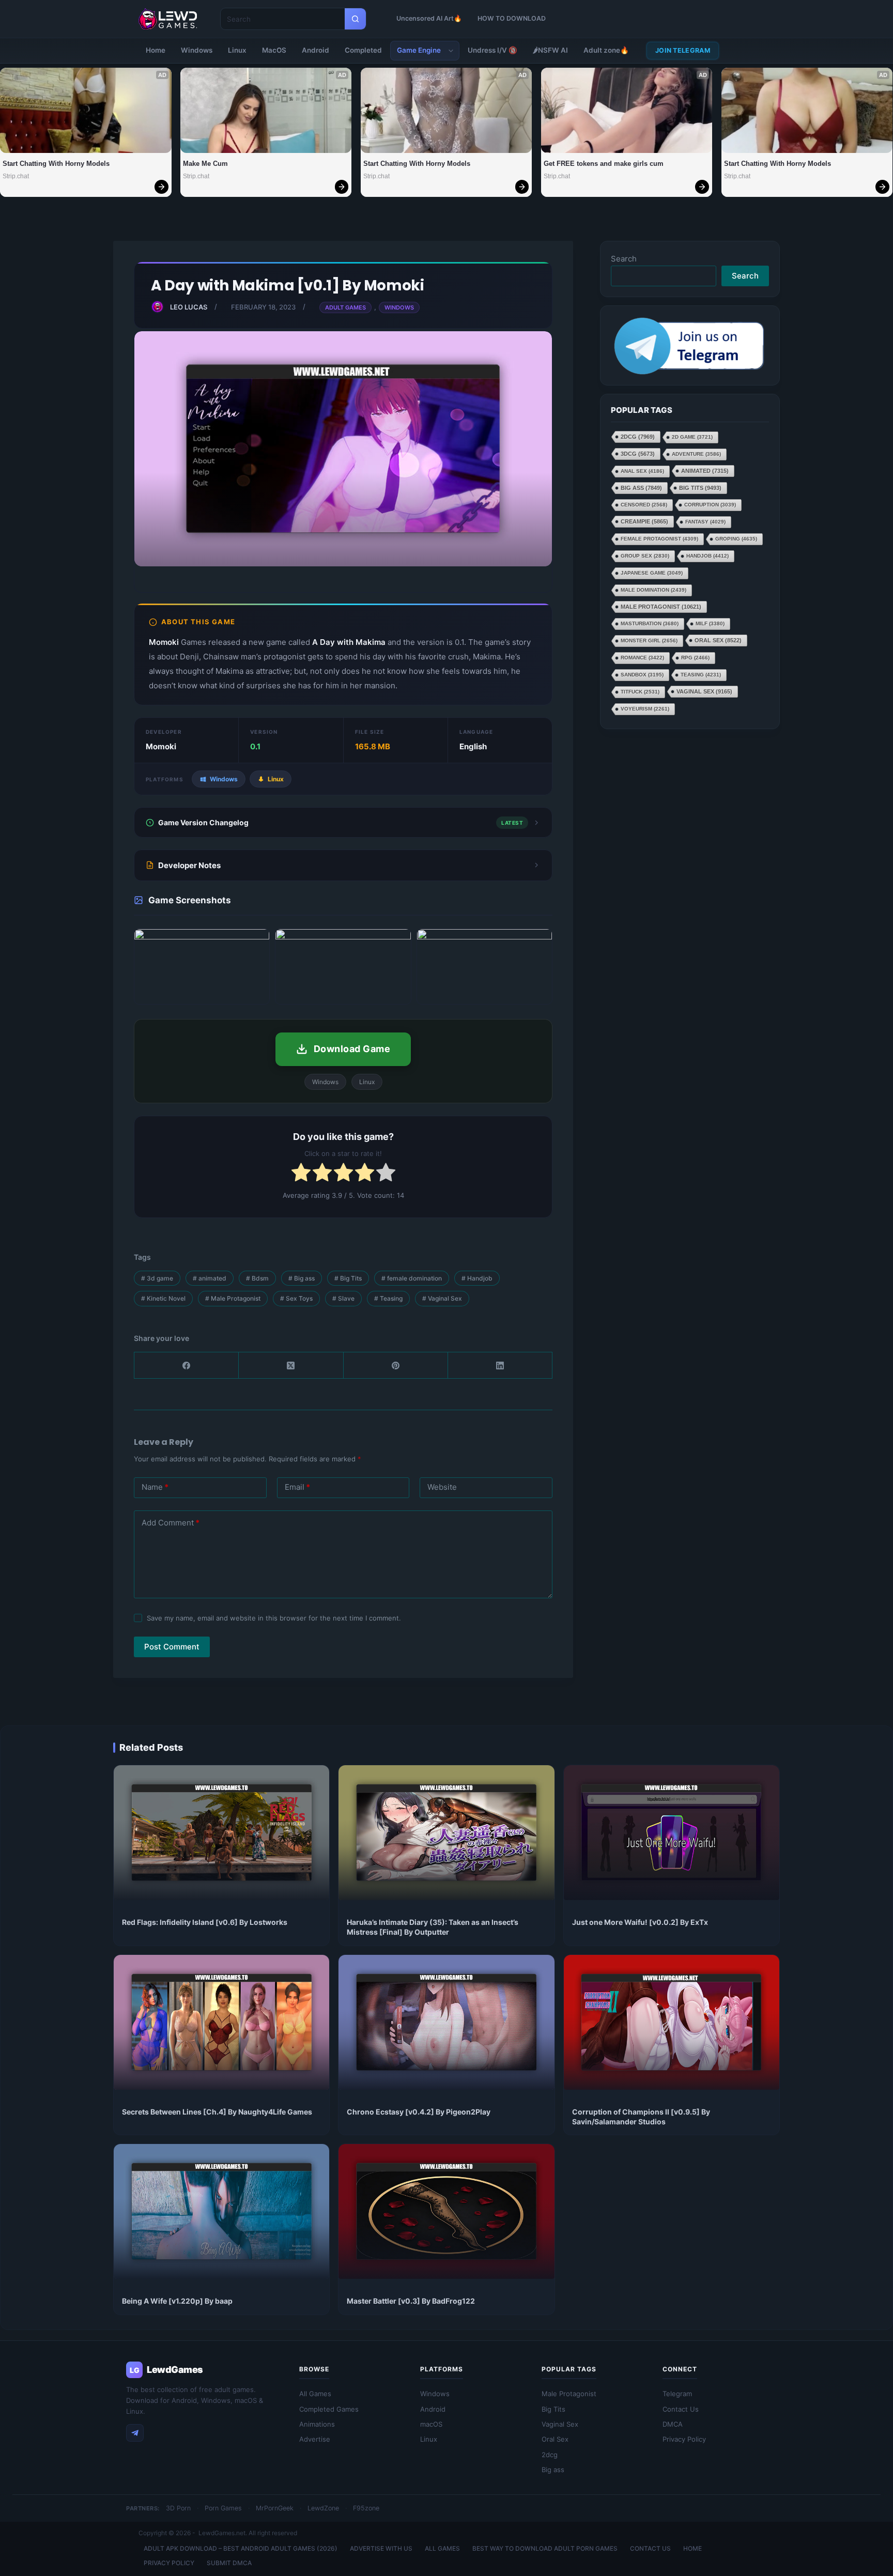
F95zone (366, 2508)
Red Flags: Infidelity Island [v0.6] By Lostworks (205, 1922)
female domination (412, 1278)
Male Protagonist (233, 1298)
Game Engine (419, 50)
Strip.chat (16, 176)
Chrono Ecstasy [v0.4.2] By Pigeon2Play (419, 2112)
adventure (696, 454)
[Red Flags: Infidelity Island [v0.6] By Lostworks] (221, 1833)
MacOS (274, 50)
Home (156, 50)
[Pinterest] (396, 1366)
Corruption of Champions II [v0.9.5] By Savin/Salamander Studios (641, 2117)
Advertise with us (381, 2548)
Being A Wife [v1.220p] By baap (177, 2301)
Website (442, 1487)
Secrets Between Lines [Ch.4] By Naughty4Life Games (217, 2112)
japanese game (652, 573)
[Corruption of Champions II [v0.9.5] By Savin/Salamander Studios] (672, 2022)
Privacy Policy (684, 2439)
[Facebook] (187, 1366)
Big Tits (348, 1278)
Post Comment (172, 1647)
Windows (197, 50)
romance (642, 658)
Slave (343, 1298)
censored (644, 505)
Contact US (650, 2548)
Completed (363, 50)
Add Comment (171, 1523)
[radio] (301, 1174)
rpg (695, 658)
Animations (317, 2424)
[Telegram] (135, 2433)
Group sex (645, 556)
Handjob (477, 1278)
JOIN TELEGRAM (683, 50)
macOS (431, 2424)
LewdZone (323, 2508)
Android (315, 50)
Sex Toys (296, 1298)
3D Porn (178, 2508)
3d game (157, 1278)
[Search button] (355, 19)
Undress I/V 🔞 (492, 50)
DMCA (673, 2424)
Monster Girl (649, 641)
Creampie (644, 521)
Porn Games (223, 2508)
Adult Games (345, 307)
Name (155, 1487)
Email (297, 1487)
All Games (315, 2394)
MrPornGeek (275, 2508)
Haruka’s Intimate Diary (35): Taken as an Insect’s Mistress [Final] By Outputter (433, 1927)
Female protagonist (659, 539)
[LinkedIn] (500, 1366)
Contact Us (681, 2409)
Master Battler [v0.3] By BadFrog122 (411, 2301)
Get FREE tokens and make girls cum (604, 164)
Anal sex (642, 471)
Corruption (710, 505)
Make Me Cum (205, 164)
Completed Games (329, 2409)
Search (624, 259)
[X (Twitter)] (291, 1366)
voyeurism (645, 709)
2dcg (638, 437)
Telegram (677, 2394)
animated (210, 1278)
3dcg (638, 454)
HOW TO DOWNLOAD (512, 18)
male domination (653, 590)
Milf (710, 623)
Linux (237, 50)
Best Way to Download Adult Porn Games (545, 2548)
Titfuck (640, 692)
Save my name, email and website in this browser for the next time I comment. (274, 1618)
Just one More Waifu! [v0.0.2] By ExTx (640, 1922)
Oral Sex (718, 640)
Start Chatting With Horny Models (56, 164)
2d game (692, 437)
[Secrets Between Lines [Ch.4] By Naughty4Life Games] (221, 2022)
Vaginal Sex (442, 1298)
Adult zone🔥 (606, 50)
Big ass (302, 1278)
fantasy (705, 522)
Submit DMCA (229, 2563)
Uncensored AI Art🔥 (429, 18)
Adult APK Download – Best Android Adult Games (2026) (241, 2548)
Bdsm (257, 1278)
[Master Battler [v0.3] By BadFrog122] (446, 2211)
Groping (736, 539)
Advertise (315, 2439)
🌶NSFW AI (550, 50)
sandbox (642, 675)
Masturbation (650, 623)
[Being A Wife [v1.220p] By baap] (221, 2211)
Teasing (388, 1298)
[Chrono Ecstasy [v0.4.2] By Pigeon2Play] (446, 2022)
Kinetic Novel (163, 1298)
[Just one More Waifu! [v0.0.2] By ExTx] (672, 1833)
